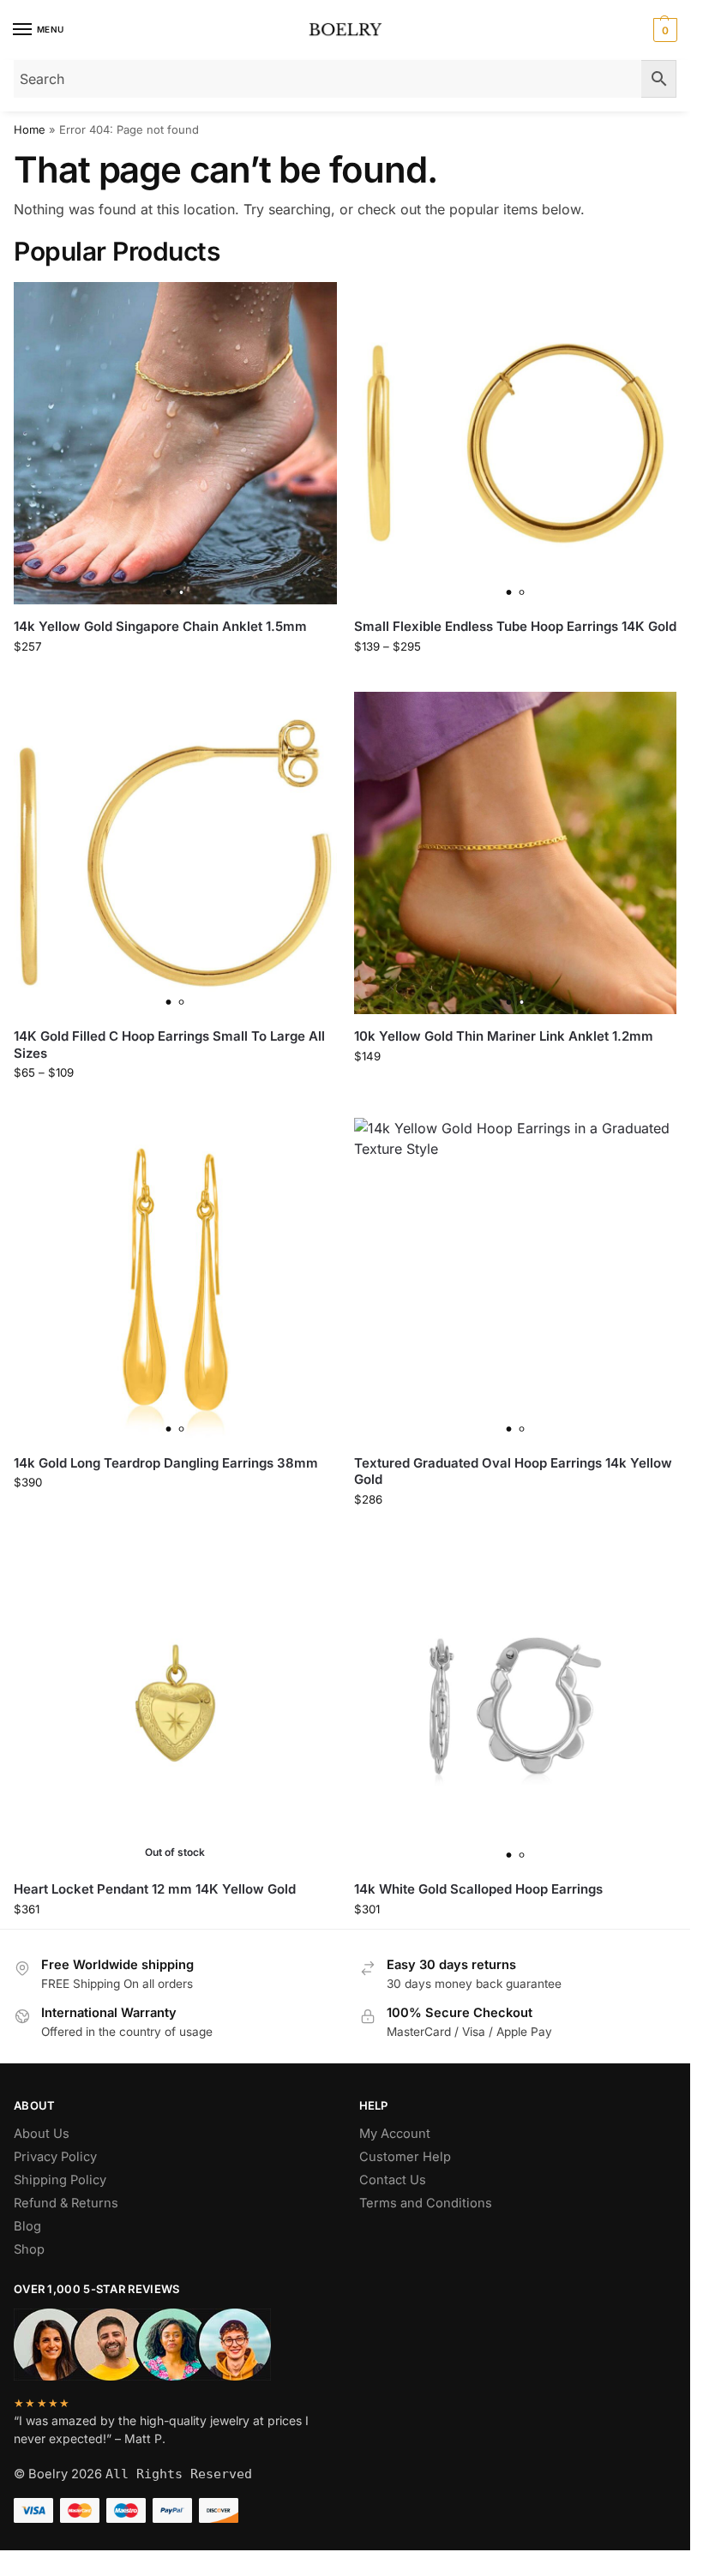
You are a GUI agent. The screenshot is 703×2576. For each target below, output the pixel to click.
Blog (27, 2226)
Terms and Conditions (426, 2203)
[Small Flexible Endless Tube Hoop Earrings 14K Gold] (516, 444)
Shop (29, 2249)
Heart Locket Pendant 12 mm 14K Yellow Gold (155, 1889)
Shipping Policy (60, 2180)
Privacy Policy (55, 2157)
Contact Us (393, 2180)
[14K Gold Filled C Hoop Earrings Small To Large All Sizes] (175, 853)
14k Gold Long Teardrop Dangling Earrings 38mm (166, 1463)
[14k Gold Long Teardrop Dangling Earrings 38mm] (175, 1279)
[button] (663, 30)
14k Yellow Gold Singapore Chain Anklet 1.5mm (160, 626)
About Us (42, 2134)
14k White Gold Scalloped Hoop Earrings (478, 1889)
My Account (395, 2134)
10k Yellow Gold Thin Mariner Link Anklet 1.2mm (504, 1036)
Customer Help (405, 2157)
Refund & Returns (66, 2203)
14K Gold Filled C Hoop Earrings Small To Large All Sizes (169, 1045)
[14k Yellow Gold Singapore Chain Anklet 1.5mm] (175, 444)
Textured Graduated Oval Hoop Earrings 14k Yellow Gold (513, 1471)
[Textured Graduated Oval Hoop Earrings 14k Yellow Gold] (516, 1279)
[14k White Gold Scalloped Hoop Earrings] (516, 1706)
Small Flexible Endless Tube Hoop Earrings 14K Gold (515, 626)
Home (30, 129)
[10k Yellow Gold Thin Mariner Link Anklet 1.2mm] (516, 853)
